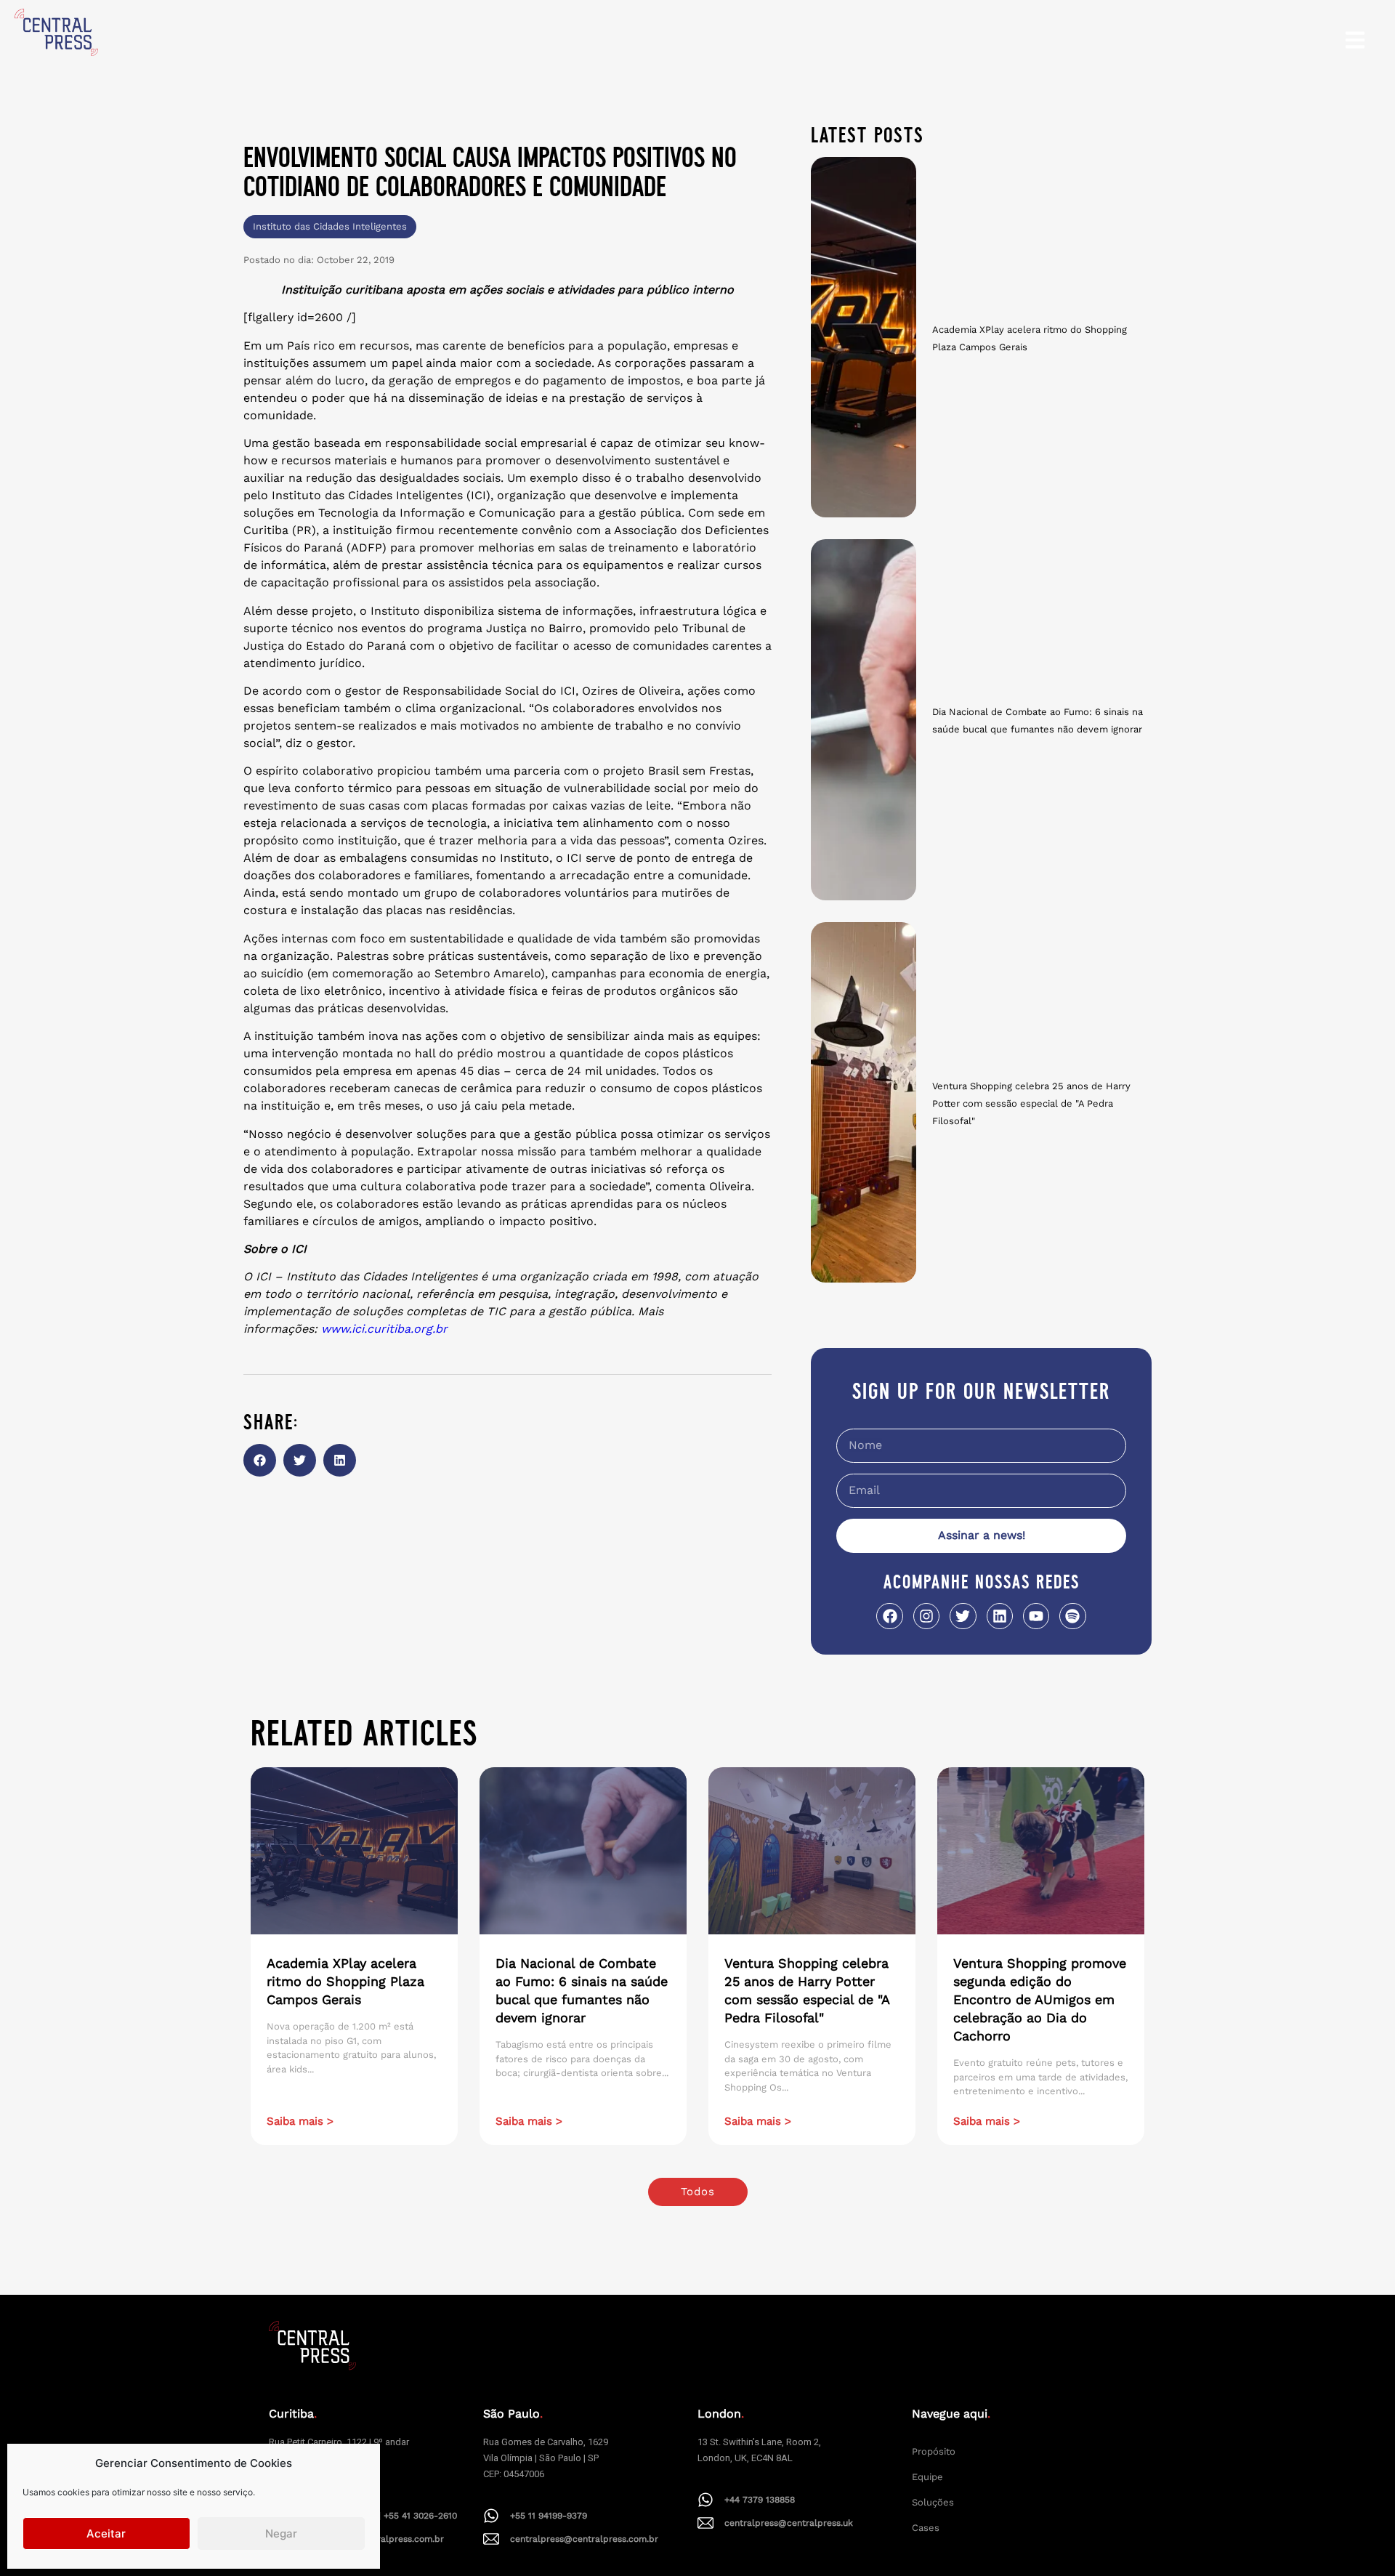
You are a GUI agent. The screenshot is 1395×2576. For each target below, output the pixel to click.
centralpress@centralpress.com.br (584, 2539)
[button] (260, 1460)
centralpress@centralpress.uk (789, 2523)
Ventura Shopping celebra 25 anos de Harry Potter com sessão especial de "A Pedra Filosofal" (1031, 1103)
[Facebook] (889, 1616)
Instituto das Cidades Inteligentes (330, 226)
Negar (281, 2533)
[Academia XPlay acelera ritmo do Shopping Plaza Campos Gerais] (864, 337)
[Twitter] (963, 1616)
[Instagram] (926, 1616)
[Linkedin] (1000, 1616)
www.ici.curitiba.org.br (384, 1329)
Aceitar (106, 2533)
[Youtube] (1036, 1616)
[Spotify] (1072, 1616)
